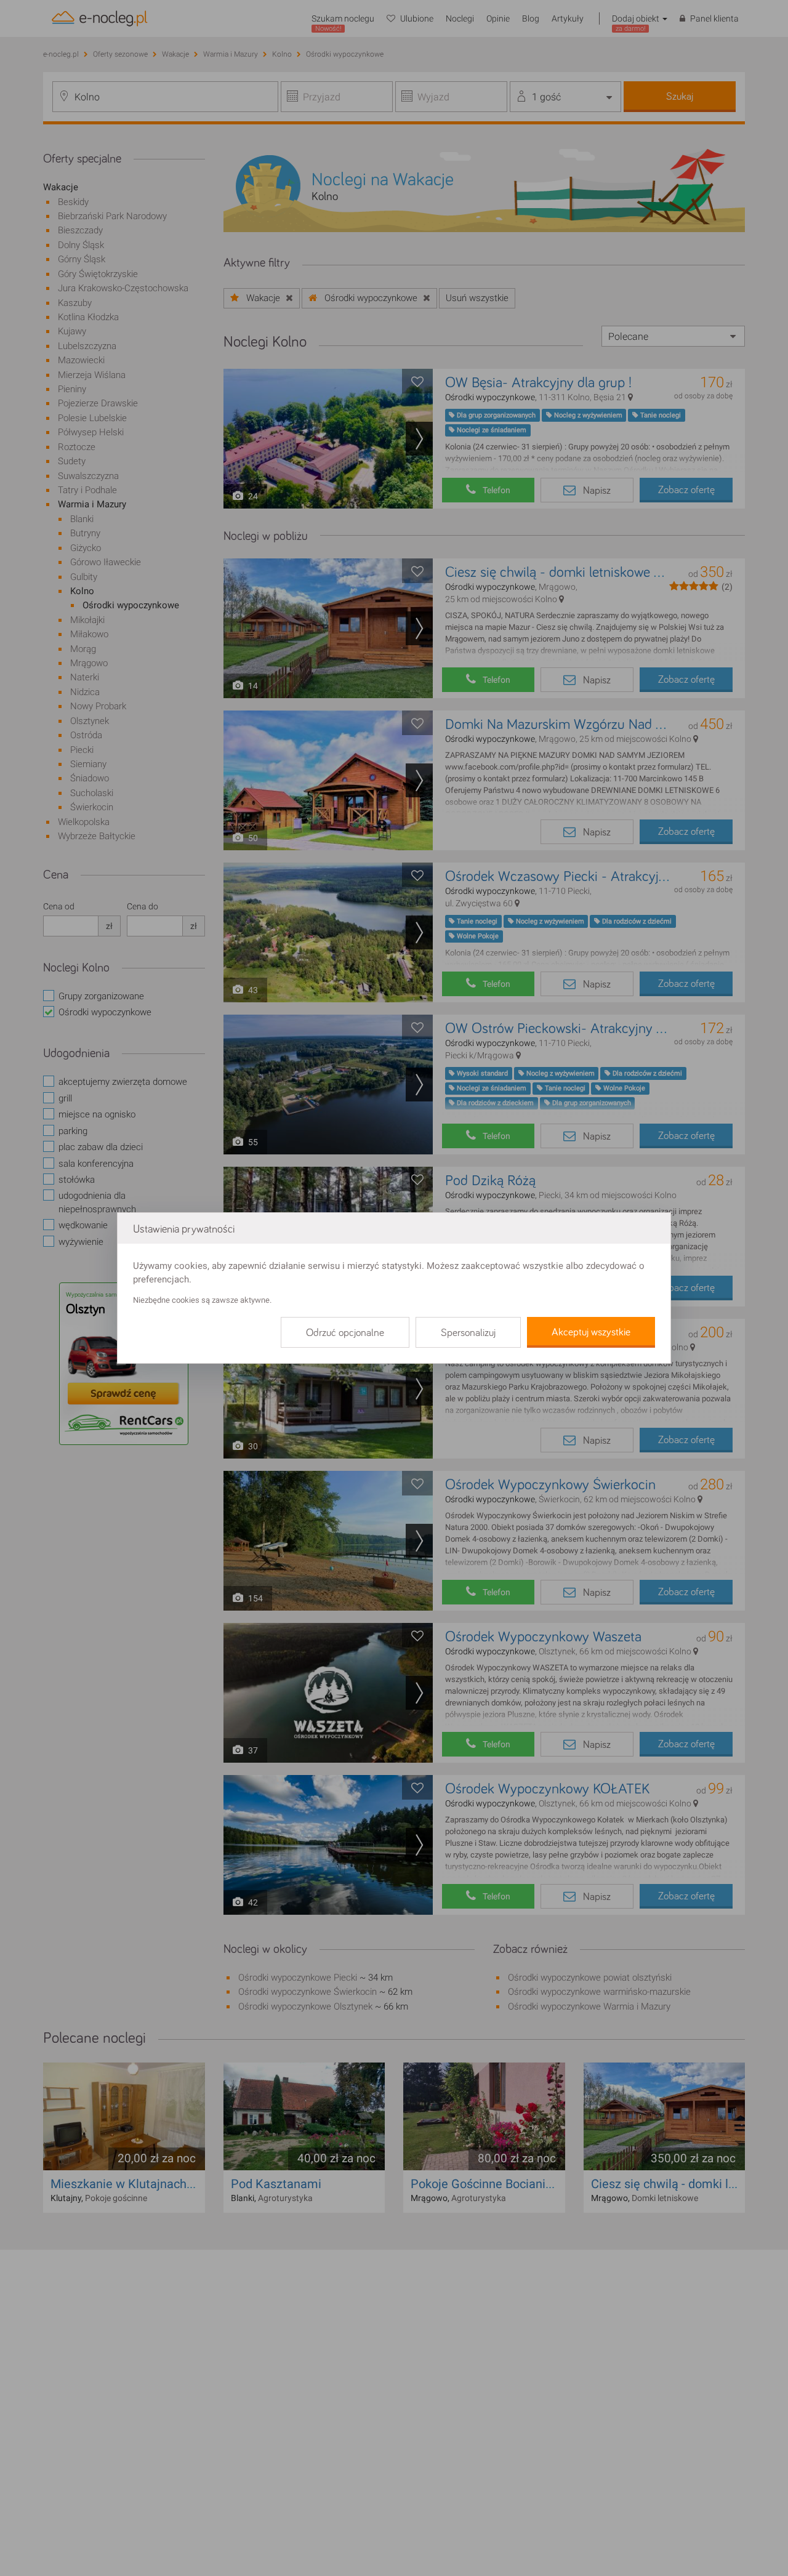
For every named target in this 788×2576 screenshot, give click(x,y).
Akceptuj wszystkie (591, 1332)
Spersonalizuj (468, 1333)
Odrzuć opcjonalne (345, 1333)
